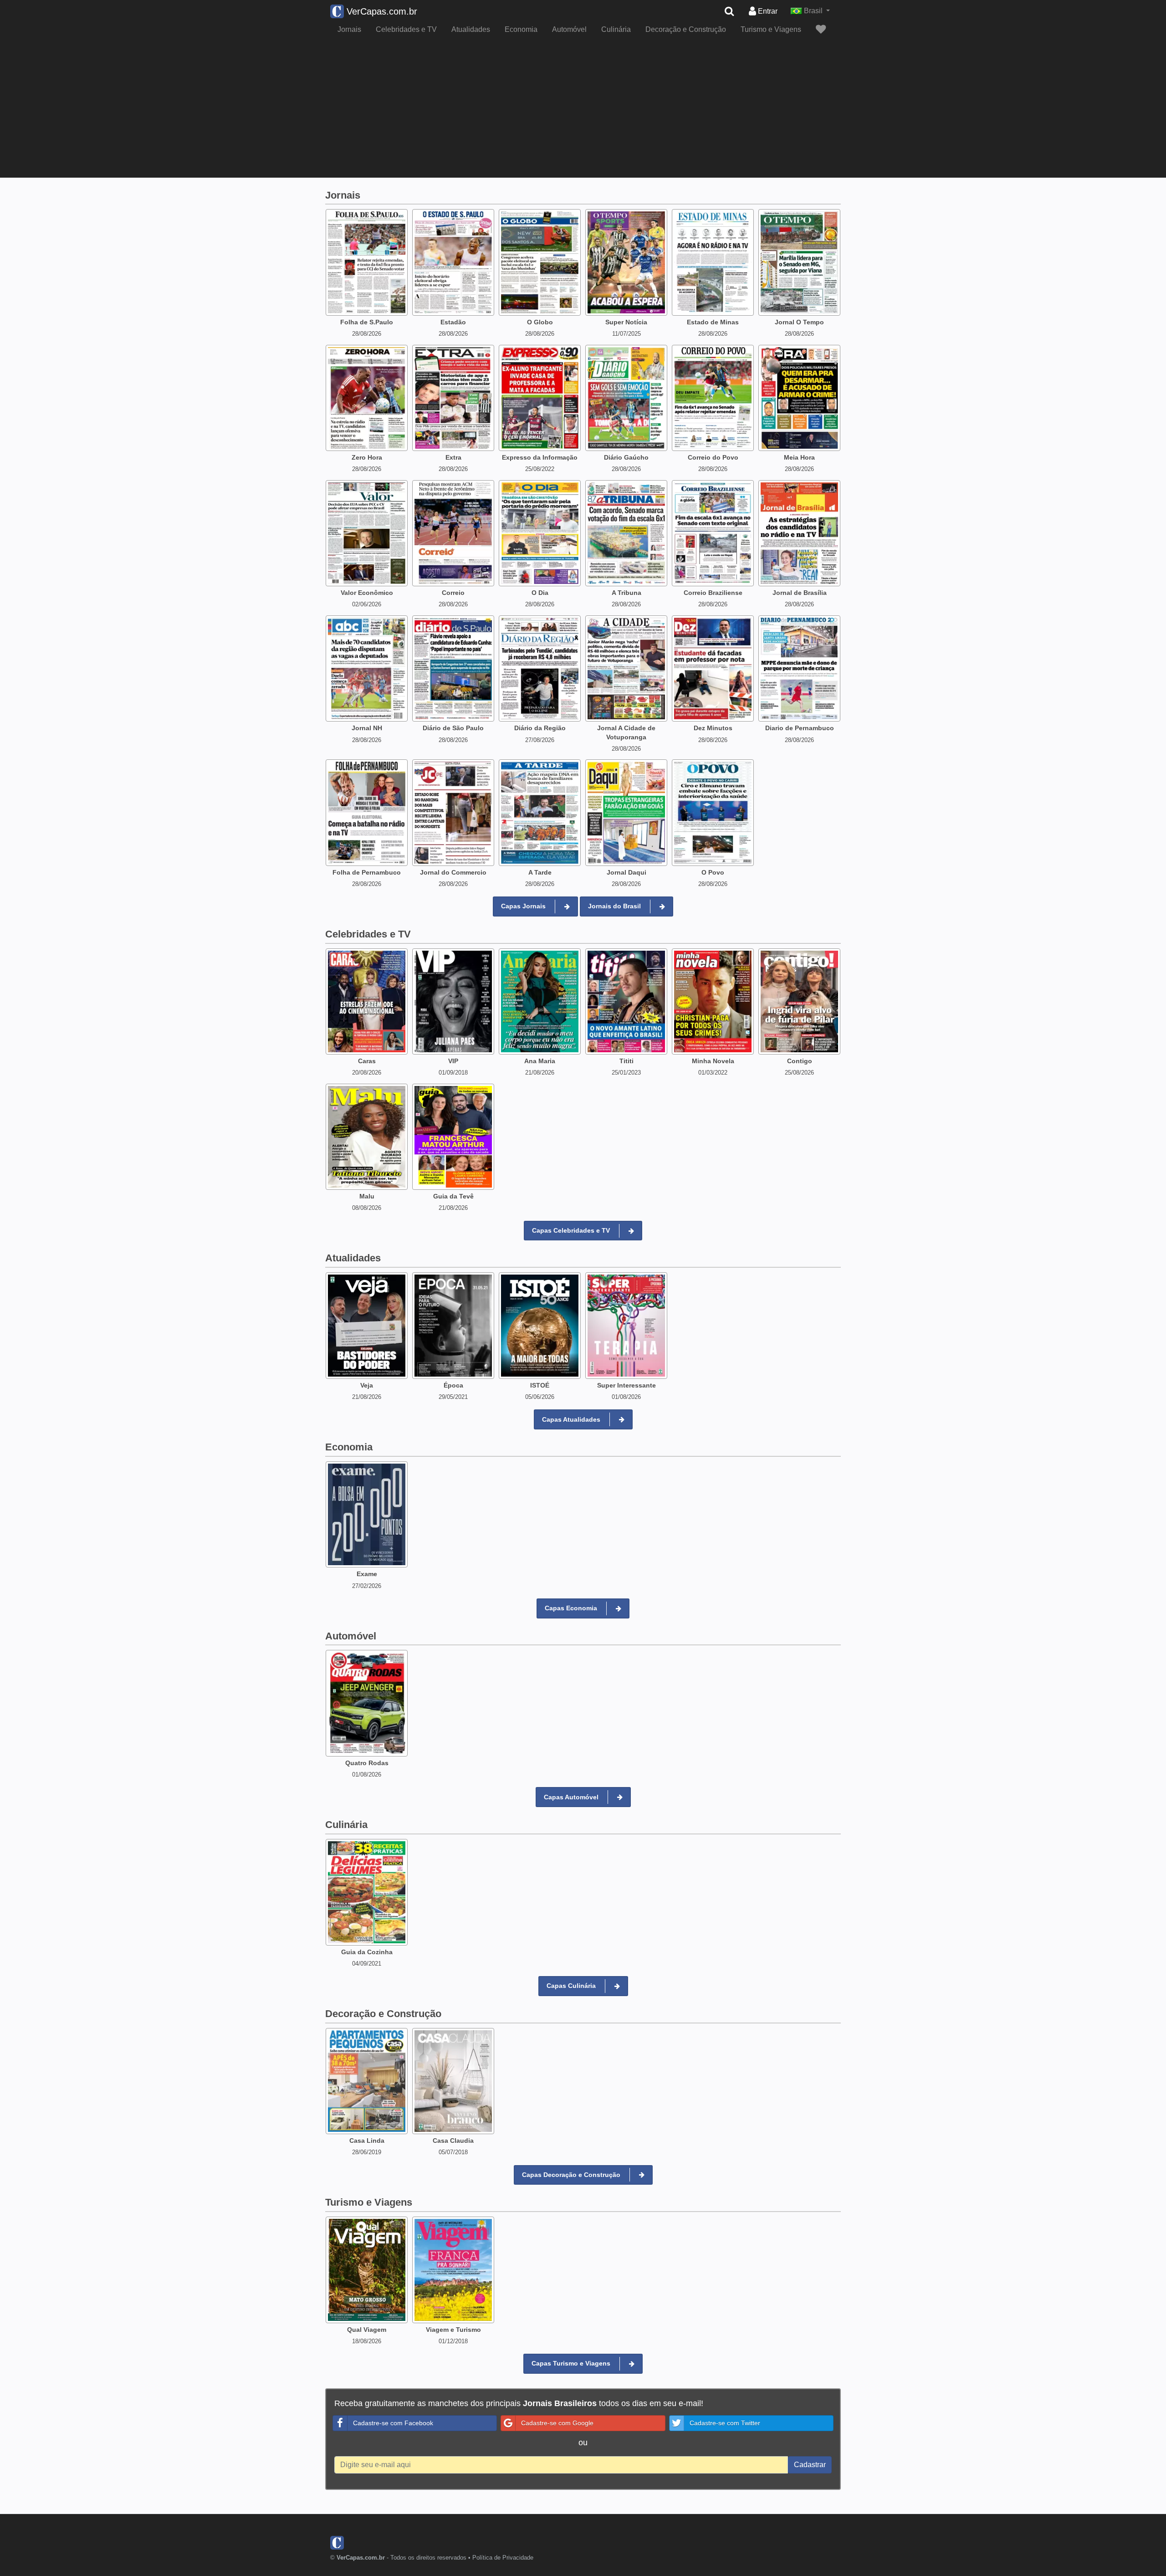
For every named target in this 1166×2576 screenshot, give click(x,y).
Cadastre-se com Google (591, 1261)
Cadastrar (728, 1302)
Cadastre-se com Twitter (701, 1261)
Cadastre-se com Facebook (485, 1261)
